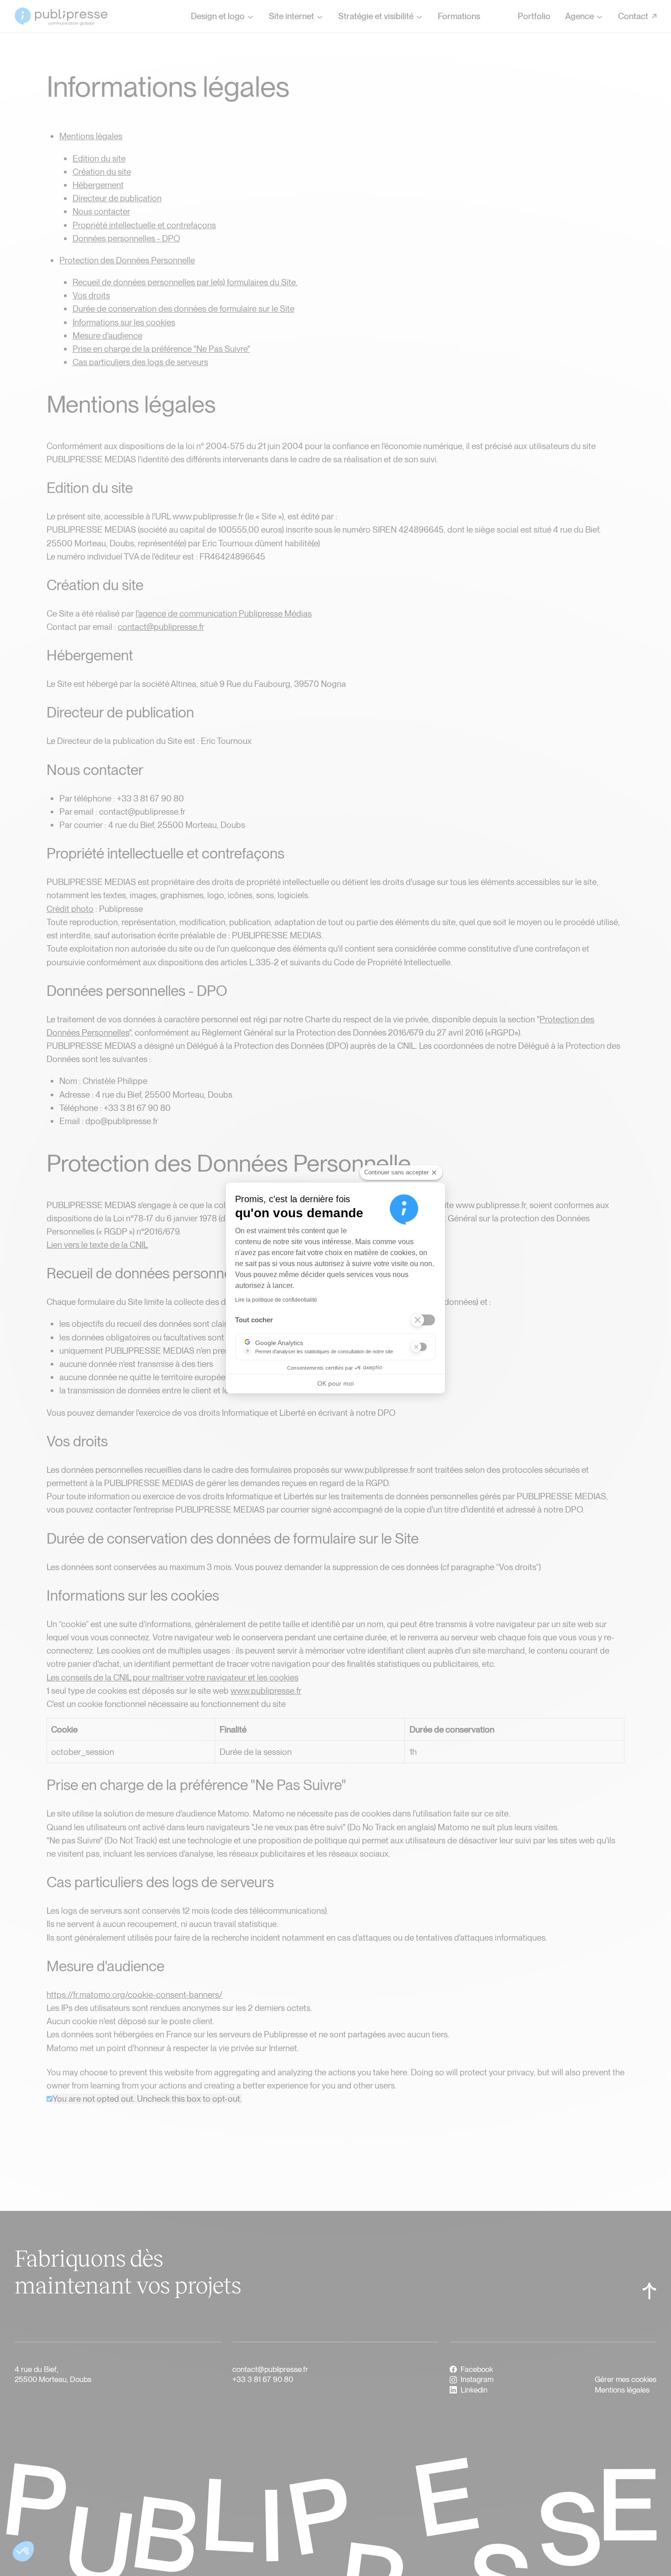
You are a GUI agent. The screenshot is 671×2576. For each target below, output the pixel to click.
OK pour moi (335, 1383)
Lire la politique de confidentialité (276, 1300)
